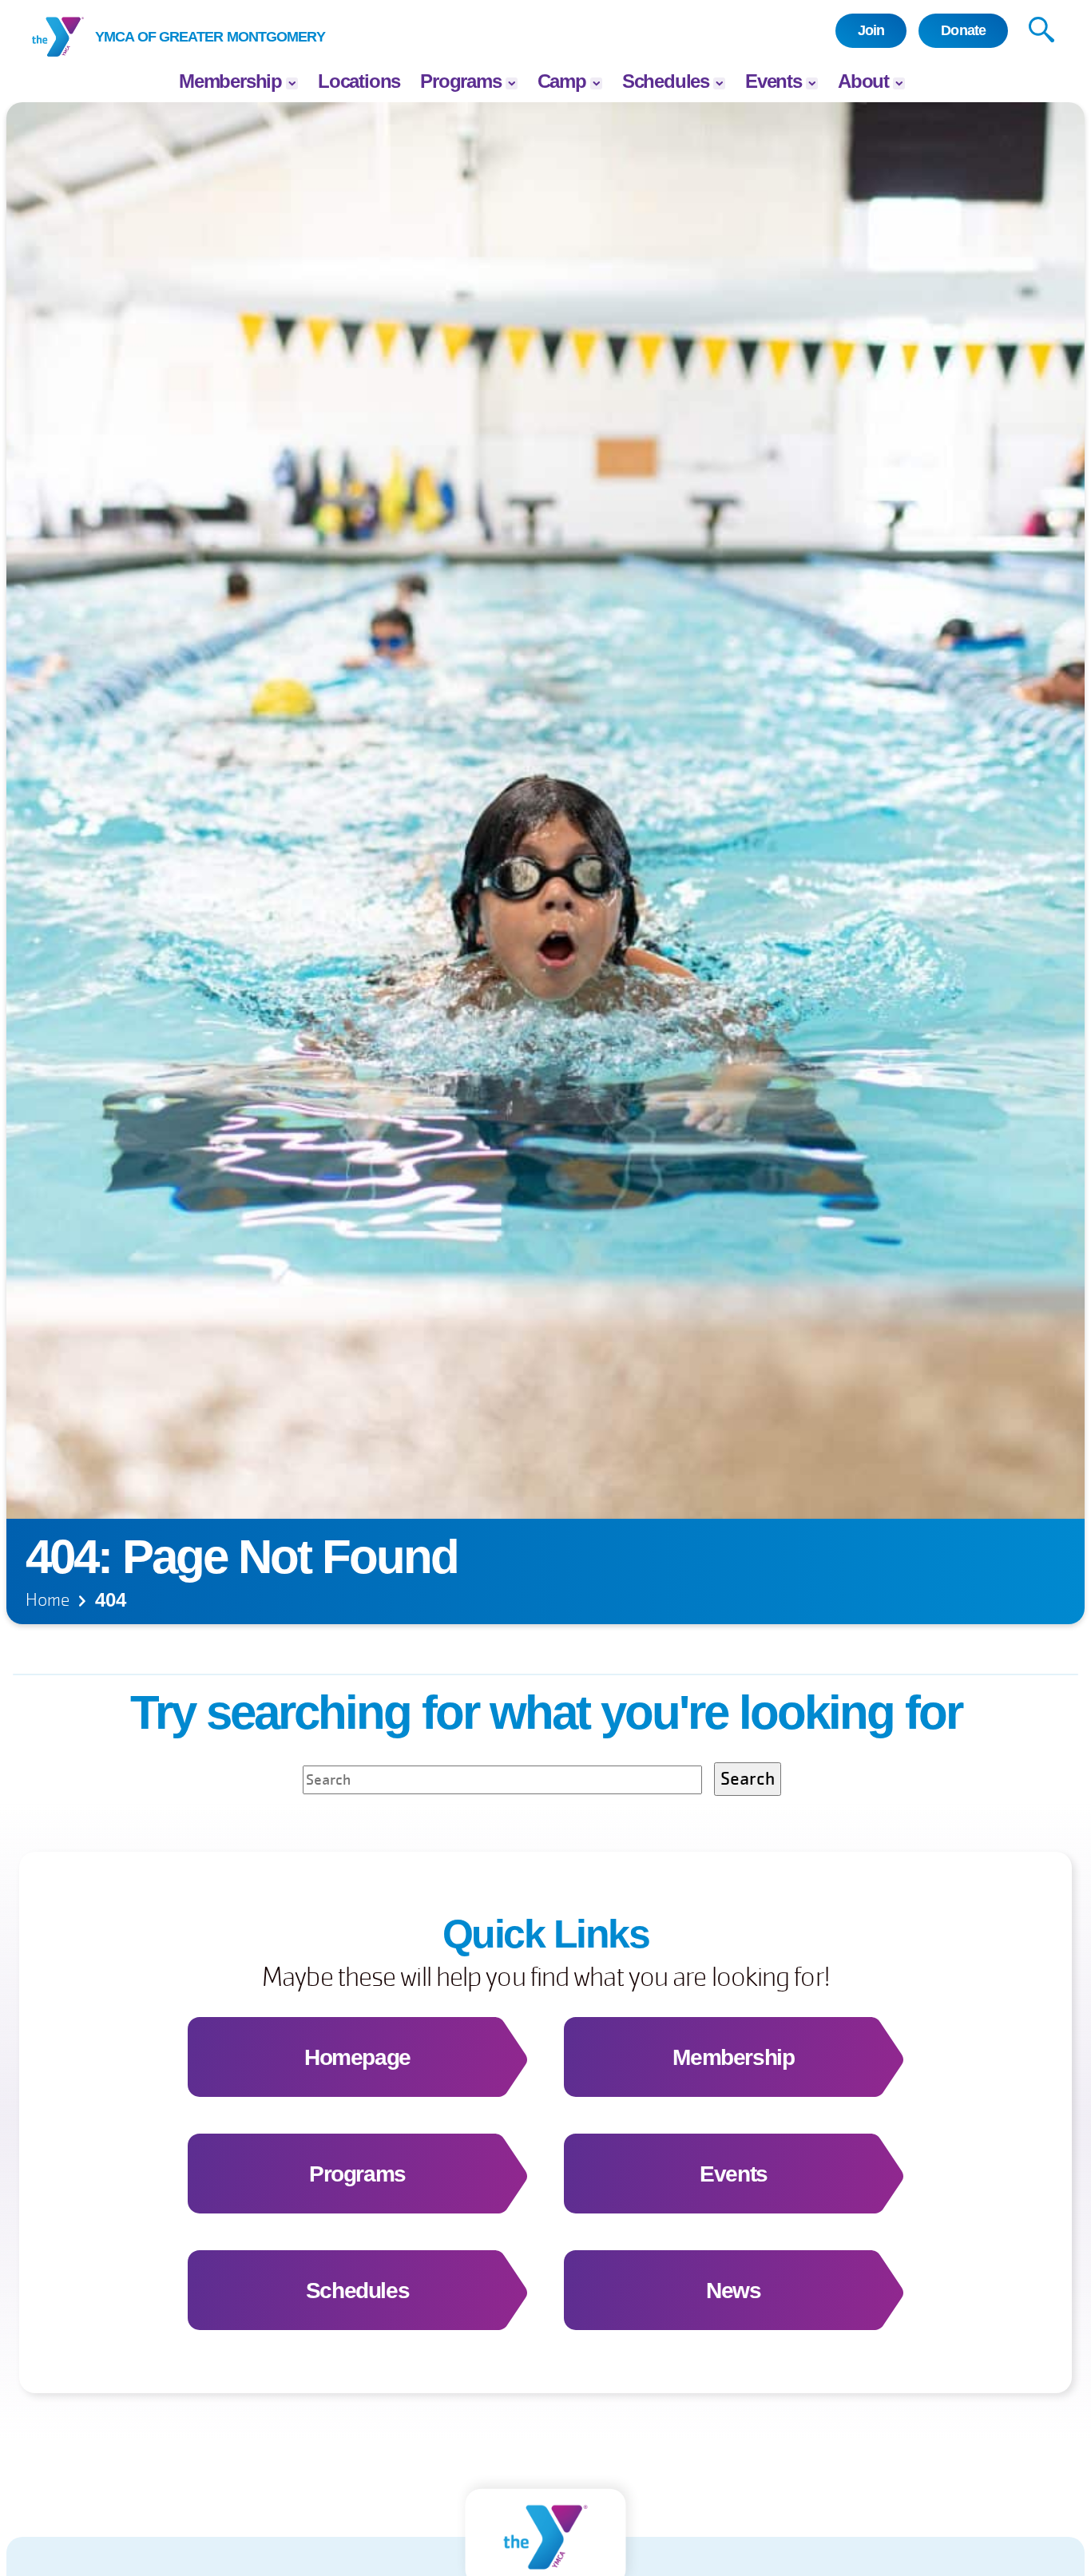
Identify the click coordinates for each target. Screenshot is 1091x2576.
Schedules (666, 81)
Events (774, 81)
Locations (359, 81)
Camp (562, 81)
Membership (230, 81)
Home (48, 1600)
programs (460, 81)
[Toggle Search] (1041, 31)
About (863, 81)
